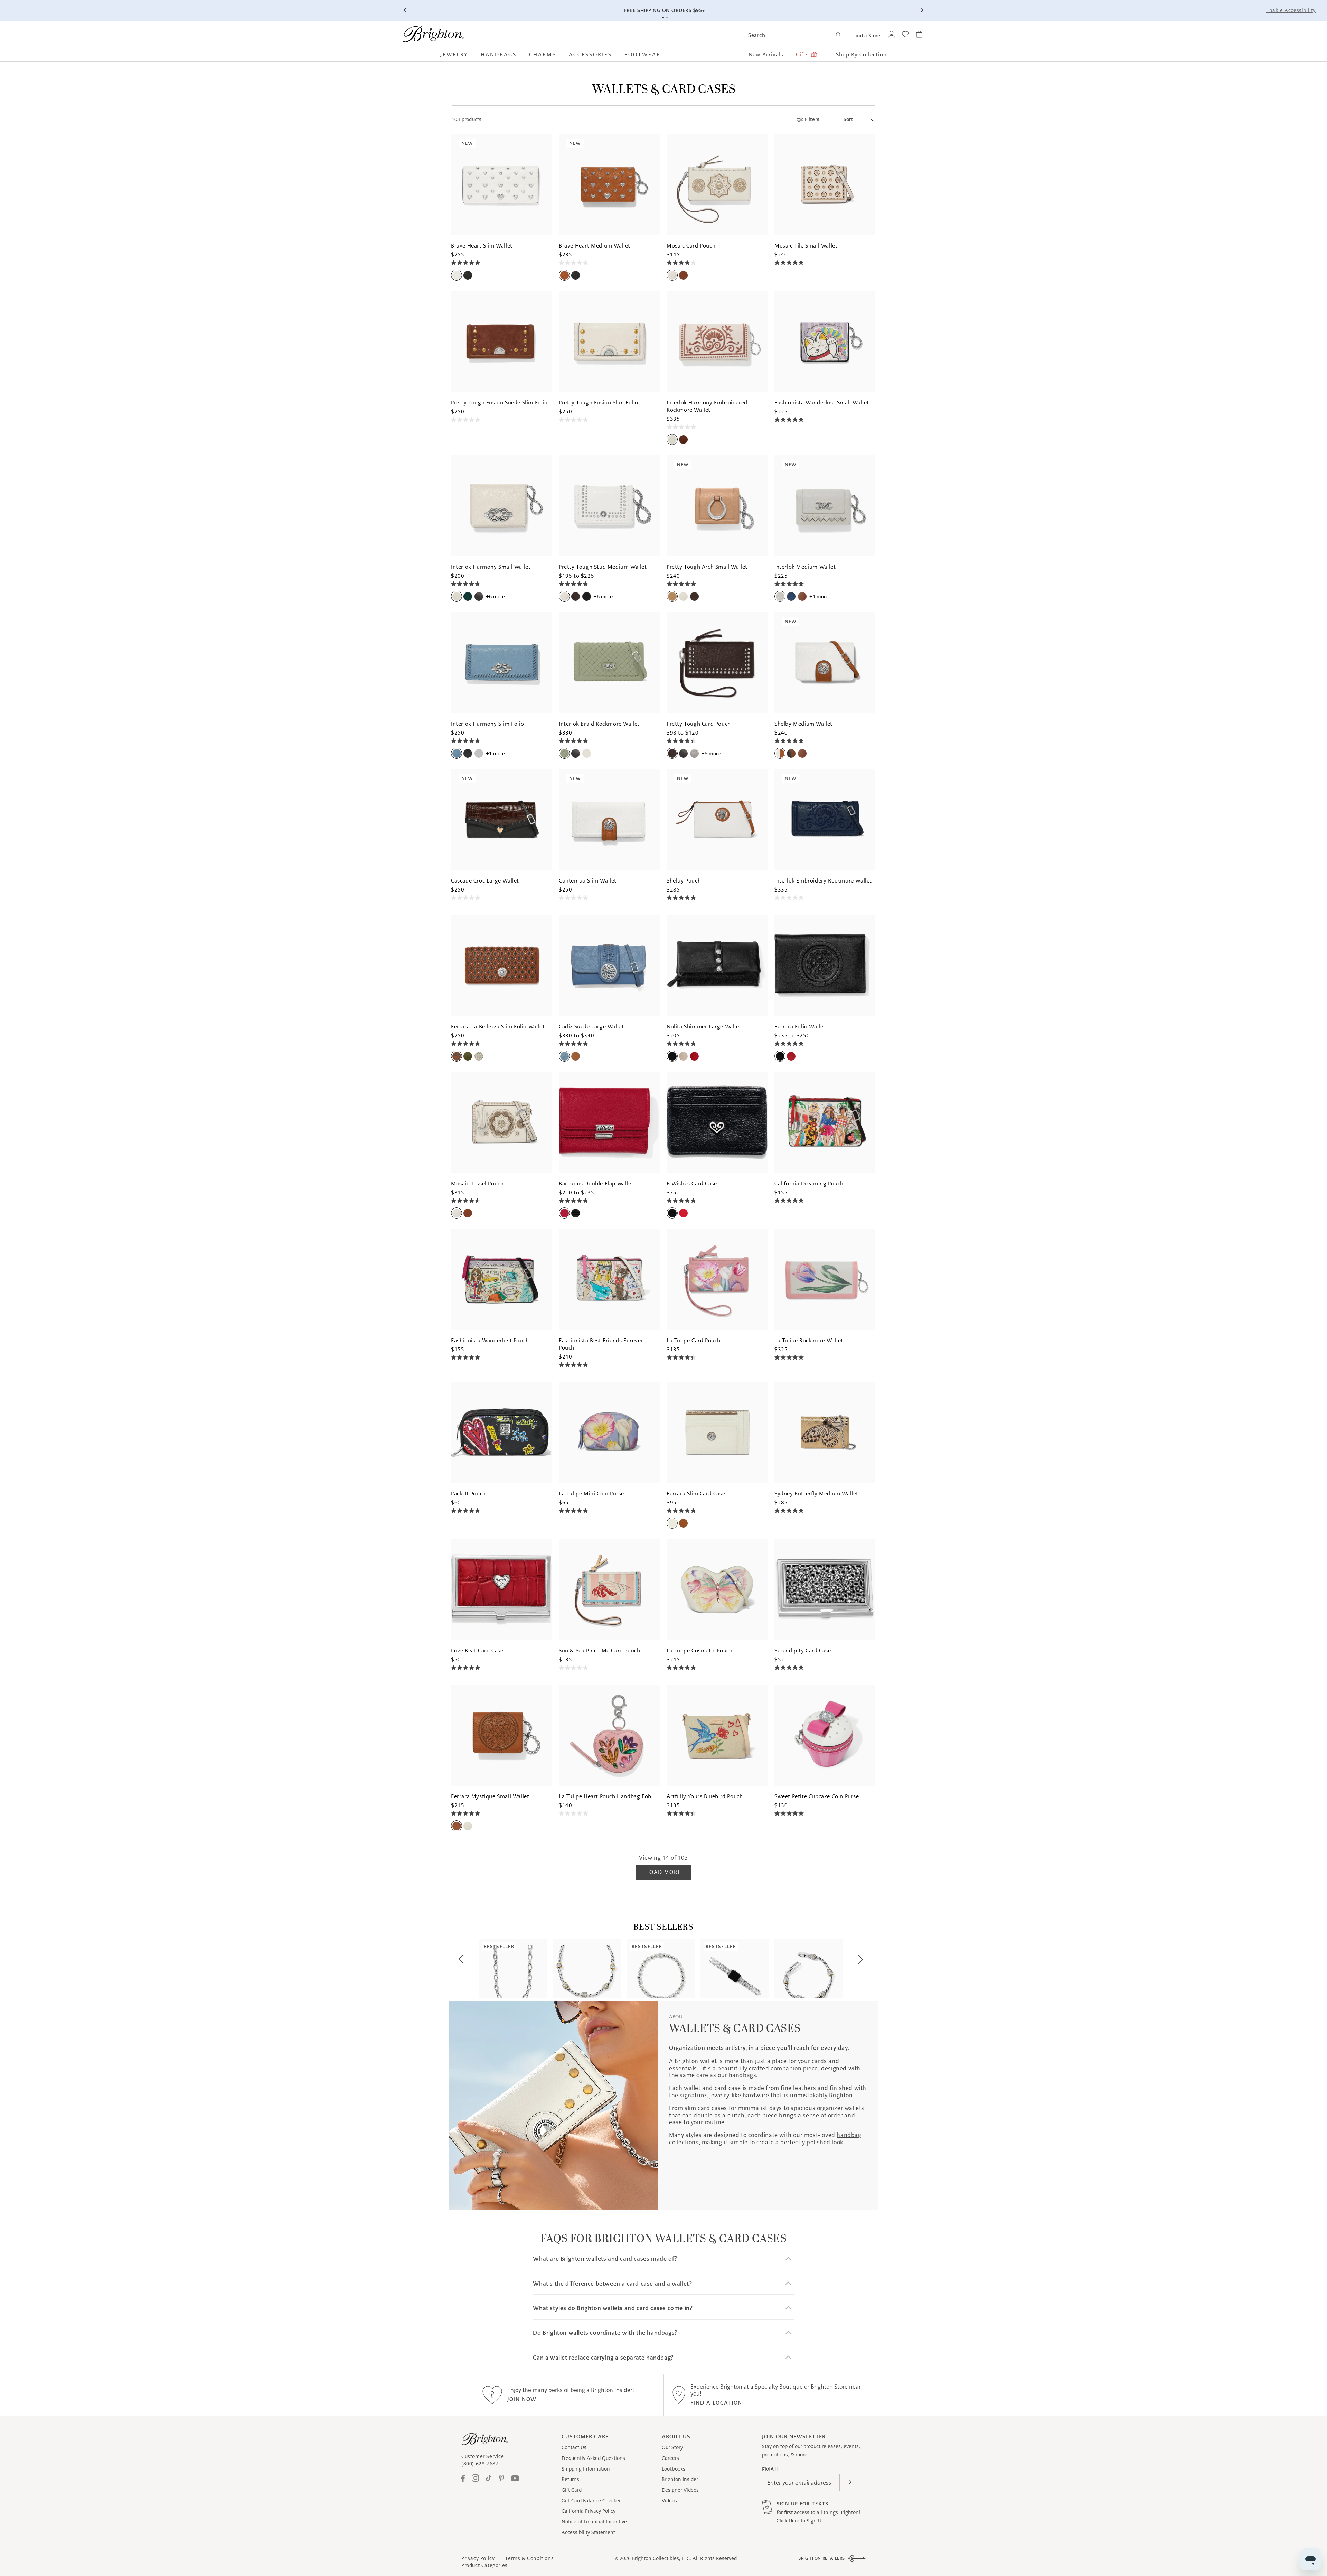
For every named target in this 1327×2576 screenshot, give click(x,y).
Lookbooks (674, 2469)
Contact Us (574, 2447)
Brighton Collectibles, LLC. (662, 2558)
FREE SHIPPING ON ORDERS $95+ (665, 10)
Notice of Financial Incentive (594, 2522)
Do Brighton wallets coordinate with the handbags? (605, 2333)
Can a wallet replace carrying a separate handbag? (603, 2358)
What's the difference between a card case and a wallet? (612, 2284)
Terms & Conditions (529, 2558)
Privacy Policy (478, 2558)
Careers (670, 2458)
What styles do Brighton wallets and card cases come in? (613, 2308)
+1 (495, 753)
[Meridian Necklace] (587, 1968)
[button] (457, 54)
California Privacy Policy (589, 2511)
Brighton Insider (680, 2479)
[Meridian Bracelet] (809, 1968)
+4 (819, 596)
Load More (663, 1872)
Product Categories (484, 2565)
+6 (495, 596)
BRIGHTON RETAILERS (822, 2558)
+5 (711, 753)
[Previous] (405, 10)
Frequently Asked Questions (593, 2458)
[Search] (838, 35)
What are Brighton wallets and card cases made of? (605, 2259)
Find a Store (867, 36)
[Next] (922, 10)
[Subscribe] (850, 2482)
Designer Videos (680, 2490)
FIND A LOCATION (716, 2403)
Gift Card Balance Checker (591, 2501)
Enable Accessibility (1291, 10)
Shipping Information (586, 2469)
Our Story (672, 2447)
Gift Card (572, 2490)
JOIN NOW (522, 2399)
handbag (849, 2135)
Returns (570, 2479)
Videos (669, 2501)
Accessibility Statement (588, 2532)
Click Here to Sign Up (800, 2521)
